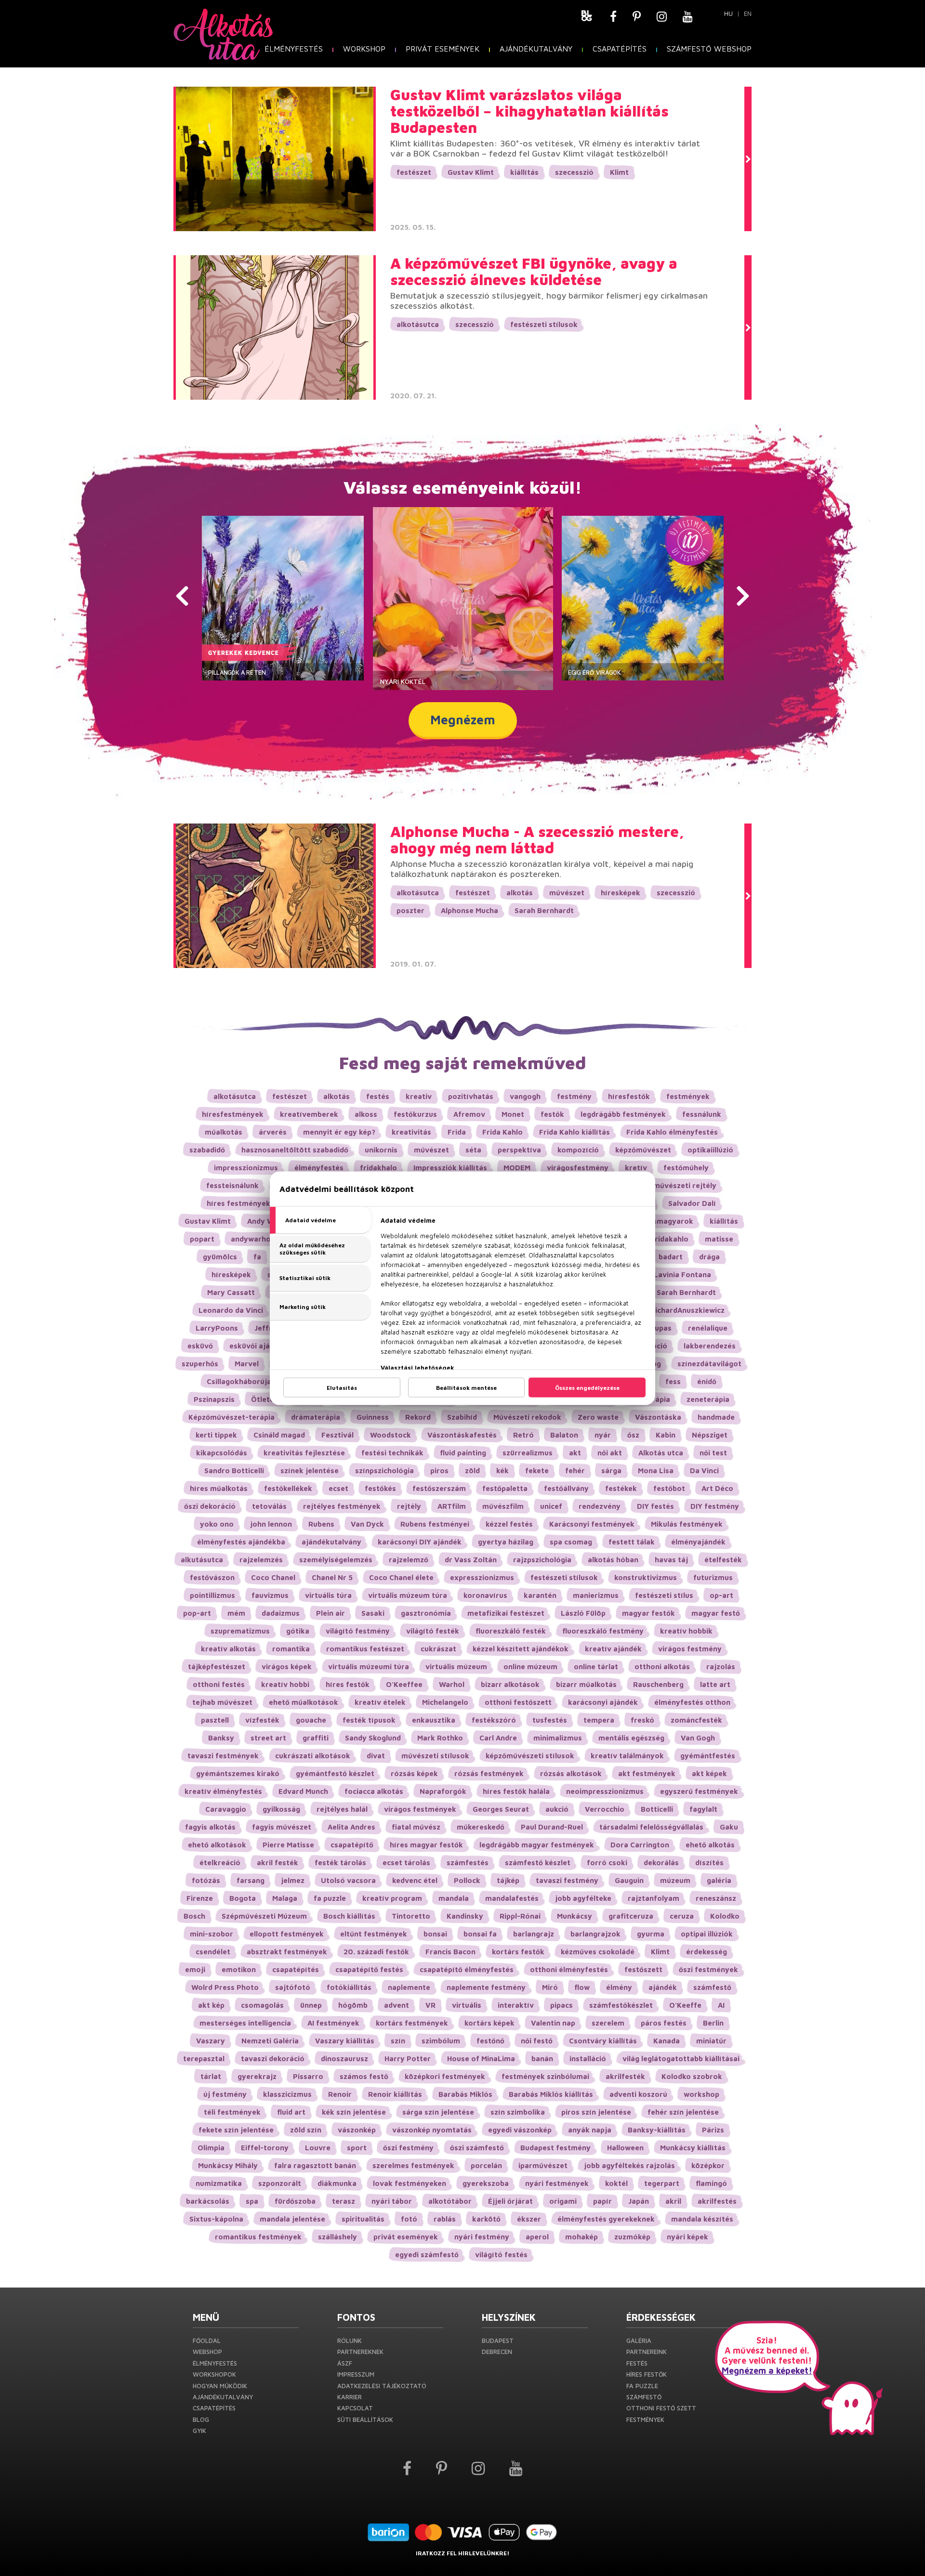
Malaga (285, 1898)
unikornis (381, 1150)
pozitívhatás (471, 1096)
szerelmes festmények (413, 2165)
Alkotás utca (661, 1453)
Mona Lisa (656, 1471)
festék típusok (369, 1720)
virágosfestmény (578, 1168)
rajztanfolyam (654, 1898)
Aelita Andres (351, 1827)
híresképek (621, 893)
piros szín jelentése (596, 2112)
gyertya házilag (506, 1542)
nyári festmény (482, 2237)
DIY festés (655, 1506)
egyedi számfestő (427, 2255)
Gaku (729, 1827)
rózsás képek (414, 1773)
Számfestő (644, 2397)
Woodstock (390, 1435)
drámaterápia (316, 1417)
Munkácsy (575, 1916)
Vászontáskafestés (462, 1435)
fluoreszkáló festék (511, 1631)
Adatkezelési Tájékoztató (382, 2386)
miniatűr (711, 2041)
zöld (472, 1471)
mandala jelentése (292, 2219)
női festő (537, 2041)
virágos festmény (690, 1649)
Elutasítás (342, 1387)
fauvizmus (270, 1595)
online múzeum (530, 1667)
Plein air (330, 1613)
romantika (291, 1649)
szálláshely (337, 2237)
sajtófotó (293, 1987)
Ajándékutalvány (536, 49)
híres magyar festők (426, 1845)
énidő (707, 1381)
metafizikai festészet (506, 1613)
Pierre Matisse (288, 1845)
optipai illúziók (707, 1934)
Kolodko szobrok (692, 2076)
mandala (454, 1898)
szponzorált (280, 2183)
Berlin (713, 2023)
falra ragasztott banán (315, 2165)
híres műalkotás (219, 1488)
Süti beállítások (365, 2419)
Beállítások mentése (466, 1387)
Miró (550, 1987)
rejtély (409, 1506)
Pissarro (308, 2076)
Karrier (350, 2397)
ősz (633, 1435)
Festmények (645, 2419)
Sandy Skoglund (373, 1738)
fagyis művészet (282, 1827)
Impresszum (356, 2374)
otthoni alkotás (662, 1667)
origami (563, 2201)
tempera (599, 1720)
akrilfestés (717, 2201)
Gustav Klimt (471, 172)
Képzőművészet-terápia (231, 1417)
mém (236, 1613)
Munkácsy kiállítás (693, 2148)
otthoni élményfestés (569, 1969)
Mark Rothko (440, 1738)
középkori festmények (445, 2076)
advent (396, 2005)
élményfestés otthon (692, 1702)
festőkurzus (415, 1114)
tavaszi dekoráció (273, 2059)
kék (502, 1471)
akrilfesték (625, 2076)
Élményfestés (294, 49)
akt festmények (647, 1773)
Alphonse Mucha (469, 910)
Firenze (200, 1898)
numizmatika (219, 2183)
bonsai (435, 1934)
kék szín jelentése (354, 2112)
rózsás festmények (489, 1773)
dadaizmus (281, 1613)
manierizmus (596, 1595)
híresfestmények (233, 1114)
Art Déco (717, 1488)
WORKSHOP (364, 49)
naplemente (409, 1987)
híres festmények (238, 1203)
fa (257, 1257)
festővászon (212, 1577)
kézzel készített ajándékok (521, 1649)
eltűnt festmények (374, 1934)
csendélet (213, 1952)
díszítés (709, 1863)
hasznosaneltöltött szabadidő (295, 1150)
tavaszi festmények (223, 1756)
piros (439, 1471)
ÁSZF (345, 2363)
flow (582, 1987)
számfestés (468, 1863)
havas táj (671, 1560)
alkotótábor (450, 2201)
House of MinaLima (481, 2059)
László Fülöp (583, 1613)
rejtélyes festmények (342, 1506)
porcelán (486, 2165)
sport (357, 2148)
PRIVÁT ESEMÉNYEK (443, 49)
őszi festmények (708, 1969)
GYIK (199, 2431)
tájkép (508, 1880)
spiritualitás (363, 2219)
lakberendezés (710, 1346)
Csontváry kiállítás (603, 2041)
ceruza (682, 1916)
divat (376, 1756)
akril (673, 2201)
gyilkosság (281, 1809)
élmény (619, 1987)
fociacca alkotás (374, 1791)
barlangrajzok (595, 1934)
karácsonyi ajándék (603, 1702)
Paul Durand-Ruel (552, 1827)
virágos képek (287, 1667)
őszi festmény (408, 2148)
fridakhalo (378, 1168)
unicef (551, 1506)
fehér (575, 1471)
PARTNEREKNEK (360, 2352)
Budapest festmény (555, 2148)
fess (673, 1381)
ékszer (529, 2219)
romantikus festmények (258, 2237)
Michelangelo (445, 1702)
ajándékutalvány (331, 1542)
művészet (567, 893)
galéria (719, 1880)
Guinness (373, 1417)
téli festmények (232, 2112)
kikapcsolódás (222, 1453)
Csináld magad (279, 1435)
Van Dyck (367, 1524)
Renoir (340, 2094)
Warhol (452, 1684)
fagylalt (703, 1809)
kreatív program (392, 1898)
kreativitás (411, 1132)
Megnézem (463, 719)
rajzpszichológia (542, 1560)
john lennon (271, 1524)
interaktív (516, 2005)
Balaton (564, 1435)
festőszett (643, 1969)
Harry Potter (408, 2059)
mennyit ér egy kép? (339, 1132)
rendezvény (600, 1506)
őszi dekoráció (210, 1506)
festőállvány (566, 1488)
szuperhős (200, 1364)
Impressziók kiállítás (450, 1168)
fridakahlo (670, 1239)
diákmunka (337, 2183)
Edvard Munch (303, 1791)
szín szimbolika (518, 2112)
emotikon (239, 1969)
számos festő (364, 2076)
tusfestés (550, 1720)
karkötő (486, 2219)
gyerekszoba (486, 2183)
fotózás (206, 1880)
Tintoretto (411, 1916)
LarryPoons (217, 1328)
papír (602, 2201)
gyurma (651, 1934)
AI (721, 2005)
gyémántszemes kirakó (238, 1773)
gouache (311, 1720)
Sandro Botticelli (234, 1471)
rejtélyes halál (342, 1809)
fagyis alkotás (210, 1827)
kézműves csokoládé (598, 1952)
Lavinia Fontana (682, 1275)
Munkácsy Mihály (228, 2165)
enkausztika (434, 1720)
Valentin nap (553, 2023)
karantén (540, 1595)
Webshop (207, 2352)
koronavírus (485, 1595)
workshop (701, 2094)
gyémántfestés (708, 1756)
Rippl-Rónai (520, 1916)
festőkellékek (288, 1488)
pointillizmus (212, 1595)
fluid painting (463, 1453)
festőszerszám (439, 1488)
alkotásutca (418, 324)
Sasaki (373, 1613)
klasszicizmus (287, 2094)
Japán (639, 2201)
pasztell (215, 1720)
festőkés (380, 1488)
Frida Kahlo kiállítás (575, 1132)
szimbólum (441, 2041)
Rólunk (350, 2341)
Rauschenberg (658, 1684)
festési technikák (392, 1453)
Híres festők (647, 2374)
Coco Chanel (273, 1577)
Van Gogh (698, 1738)
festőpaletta (505, 1488)
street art (268, 1738)
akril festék (277, 1863)
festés (378, 1096)
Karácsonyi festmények (592, 1524)
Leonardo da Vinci (231, 1310)
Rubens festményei (435, 1524)
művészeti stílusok (435, 1756)
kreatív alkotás (228, 1649)
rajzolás (721, 1667)
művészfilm (503, 1506)
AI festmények (333, 2023)
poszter (410, 910)
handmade (716, 1417)
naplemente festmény (486, 1987)
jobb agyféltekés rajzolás (629, 2165)
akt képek (709, 1773)
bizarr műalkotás (586, 1684)
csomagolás (262, 2005)
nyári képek (687, 2237)
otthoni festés (219, 1684)
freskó (642, 1720)
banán (542, 2059)
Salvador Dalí (692, 1203)
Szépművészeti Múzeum (264, 1916)
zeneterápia (708, 1399)
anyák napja (590, 2130)
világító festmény (358, 1631)
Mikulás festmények (687, 1524)
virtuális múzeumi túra (369, 1667)
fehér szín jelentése (683, 2112)
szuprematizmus (240, 1631)
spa (252, 2201)
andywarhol (252, 1239)
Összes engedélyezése (587, 1387)
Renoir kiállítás (395, 2094)
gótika (298, 1631)
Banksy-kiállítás (657, 2130)
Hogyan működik (220, 2386)
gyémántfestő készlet (335, 1773)
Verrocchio (605, 1809)
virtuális (467, 2005)
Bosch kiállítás (349, 1916)
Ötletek (265, 1399)
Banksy (221, 1738)
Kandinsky (465, 1916)
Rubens (321, 1524)
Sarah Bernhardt (544, 910)
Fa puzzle (642, 2386)
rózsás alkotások (571, 1773)
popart (202, 1239)
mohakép (581, 2237)
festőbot (669, 1488)
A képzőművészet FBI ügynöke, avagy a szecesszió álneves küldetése (534, 272)
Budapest (498, 2341)
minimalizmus (558, 1738)
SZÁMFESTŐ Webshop (709, 49)
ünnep (311, 2005)
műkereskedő (481, 1827)
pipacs (562, 2005)
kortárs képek (489, 2023)
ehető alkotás (710, 1845)
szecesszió (574, 172)
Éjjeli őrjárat (510, 2201)
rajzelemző (409, 1560)
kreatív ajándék (613, 1649)
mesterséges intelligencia (245, 2023)
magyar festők (648, 1613)
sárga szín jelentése (438, 2112)
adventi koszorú (638, 2094)
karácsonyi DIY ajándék (420, 1542)
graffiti (316, 1738)
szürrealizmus (528, 1453)
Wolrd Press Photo (225, 1987)
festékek (621, 1488)
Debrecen (497, 2352)
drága (709, 1257)
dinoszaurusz (344, 2059)
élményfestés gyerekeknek (606, 2219)
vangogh (525, 1096)
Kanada (667, 2041)
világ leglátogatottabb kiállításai (681, 2059)
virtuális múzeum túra (408, 1595)
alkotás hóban (613, 1560)
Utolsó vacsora (348, 1880)
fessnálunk (702, 1114)
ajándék (663, 1987)
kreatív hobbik (686, 1631)
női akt (610, 1453)
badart (671, 1257)
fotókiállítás (349, 1987)
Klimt (619, 172)
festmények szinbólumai (545, 2076)
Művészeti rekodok (527, 1417)
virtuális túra (328, 1595)
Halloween (625, 2148)
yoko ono (217, 1524)
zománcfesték (696, 1720)
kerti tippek (216, 1435)
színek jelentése (310, 1471)
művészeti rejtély (685, 1185)
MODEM (517, 1168)
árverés (273, 1132)
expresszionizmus (482, 1577)
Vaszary (211, 2041)
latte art (715, 1684)
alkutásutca (202, 1560)
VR (430, 2005)
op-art (721, 1595)
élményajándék (698, 1542)
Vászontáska (658, 1417)
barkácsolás (208, 2201)
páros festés (664, 2023)
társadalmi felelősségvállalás (651, 1827)
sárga (611, 1471)
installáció (588, 2059)
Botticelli (657, 1809)
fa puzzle (330, 1898)
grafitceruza (631, 1916)
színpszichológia (384, 1471)
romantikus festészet (365, 1649)
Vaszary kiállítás (345, 2041)
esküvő (200, 1346)
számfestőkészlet (621, 2005)
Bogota (243, 1898)
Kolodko (725, 1916)
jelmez (293, 1880)
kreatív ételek (380, 1702)
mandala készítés (702, 2219)
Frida (457, 1132)
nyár (603, 1435)
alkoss (366, 1114)
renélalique (708, 1328)
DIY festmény (715, 1506)
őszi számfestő (477, 2148)
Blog (201, 2419)
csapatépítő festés (369, 1969)
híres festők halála (516, 1791)
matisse (719, 1239)
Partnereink (647, 2352)
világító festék (433, 1631)
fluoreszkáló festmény (603, 1631)
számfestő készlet (538, 1863)
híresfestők (629, 1096)
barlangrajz (534, 1934)
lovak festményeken (410, 2183)
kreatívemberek (309, 1114)
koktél (616, 2183)
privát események (406, 2237)
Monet (513, 1114)
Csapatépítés (620, 49)
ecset (338, 1488)
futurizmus (713, 1577)
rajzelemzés (261, 1560)
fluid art (291, 2112)
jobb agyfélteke (583, 1898)
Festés (637, 2363)
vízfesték (262, 1720)
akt (575, 1453)
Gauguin (629, 1880)
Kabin (666, 1435)
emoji (195, 1969)
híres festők (348, 1684)
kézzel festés (509, 1524)
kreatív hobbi (285, 1684)
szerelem (608, 2023)
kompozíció (578, 1150)
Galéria (639, 2341)
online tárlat (596, 1667)
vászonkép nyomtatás (432, 2130)
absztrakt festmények (287, 1952)
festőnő (490, 2041)
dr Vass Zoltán (471, 1560)
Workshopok (214, 2374)
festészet (414, 172)
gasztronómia (426, 1613)
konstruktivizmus (646, 1577)
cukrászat (438, 1649)
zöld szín (306, 2130)
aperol (537, 2237)
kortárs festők (518, 1952)
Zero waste (598, 1417)
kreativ (419, 1096)
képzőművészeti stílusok (530, 1756)
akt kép (211, 2005)
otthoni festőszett (518, 1702)
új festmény (225, 2094)
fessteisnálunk (232, 1185)
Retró (523, 1435)
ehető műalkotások (304, 1702)
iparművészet (543, 2165)
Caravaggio (226, 1809)
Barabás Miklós (465, 2094)
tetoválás (269, 1506)
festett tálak (632, 1542)
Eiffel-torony (265, 2148)
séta (473, 1150)
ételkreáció (220, 1863)
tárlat (211, 2076)
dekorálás (661, 1863)
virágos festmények (420, 1809)
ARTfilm (452, 1506)
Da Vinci (704, 1471)
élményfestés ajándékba (241, 1542)
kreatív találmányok (627, 1756)
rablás (445, 2219)
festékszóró (494, 1720)
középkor (708, 2165)
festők (552, 1114)
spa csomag (571, 1542)
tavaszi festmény (567, 1880)
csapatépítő (352, 1845)
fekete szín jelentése (236, 2130)
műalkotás (224, 1132)
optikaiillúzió (710, 1150)
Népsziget (710, 1435)
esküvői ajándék (258, 1346)
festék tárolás (340, 1863)
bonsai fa (480, 1934)
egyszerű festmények (699, 1791)
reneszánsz (716, 1898)
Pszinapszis (214, 1399)
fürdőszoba (295, 2201)
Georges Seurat (501, 1809)
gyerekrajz (257, 2076)
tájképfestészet (217, 1667)
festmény (574, 1096)
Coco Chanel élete (401, 1577)
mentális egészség (631, 1738)
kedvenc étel (415, 1880)
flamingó (711, 2183)
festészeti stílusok (544, 324)
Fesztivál (337, 1435)
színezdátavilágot (709, 1364)
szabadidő (207, 1150)
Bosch (194, 1916)
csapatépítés (296, 1969)
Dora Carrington (640, 1845)
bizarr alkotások (510, 1684)
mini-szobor (211, 1934)
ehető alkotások (217, 1845)
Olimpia (211, 2148)
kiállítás (524, 172)
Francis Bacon (450, 1952)
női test (713, 1453)
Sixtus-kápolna (216, 2219)
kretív (636, 1168)
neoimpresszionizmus (605, 1791)
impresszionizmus (246, 1168)
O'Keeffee (404, 1684)
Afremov (469, 1114)
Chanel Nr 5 (332, 1577)
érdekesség (707, 1952)
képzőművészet (643, 1150)
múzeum (675, 1880)
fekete (537, 1471)
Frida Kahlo (502, 1132)
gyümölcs (220, 1257)
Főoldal (207, 2341)
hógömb (353, 2005)
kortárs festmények (412, 2023)
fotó (409, 2219)
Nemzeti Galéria (270, 2041)
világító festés (501, 2255)
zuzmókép (632, 2237)
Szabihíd (462, 1417)
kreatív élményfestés (223, 1791)
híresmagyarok (666, 1221)
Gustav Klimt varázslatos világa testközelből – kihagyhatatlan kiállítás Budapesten (529, 111)
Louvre (318, 2148)
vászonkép (357, 2130)
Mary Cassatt (231, 1292)
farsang (251, 1880)
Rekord (418, 1417)
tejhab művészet (222, 1702)
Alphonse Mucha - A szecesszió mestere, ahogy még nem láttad (537, 840)
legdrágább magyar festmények (537, 1845)
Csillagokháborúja (239, 1381)
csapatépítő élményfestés (467, 1969)
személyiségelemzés (336, 1560)
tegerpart (662, 2183)
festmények (688, 1096)
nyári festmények (557, 2183)
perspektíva (519, 1150)
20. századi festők (376, 1952)
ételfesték (723, 1560)
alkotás (520, 893)
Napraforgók (443, 1791)
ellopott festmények (287, 1934)
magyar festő (716, 1613)
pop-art (197, 1613)
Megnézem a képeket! (767, 2371)
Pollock (467, 1880)
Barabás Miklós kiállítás (551, 2094)
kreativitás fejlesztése (304, 1453)
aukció (557, 1809)
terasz (344, 2201)
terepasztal (204, 2059)
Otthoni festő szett (661, 2408)
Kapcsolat (355, 2408)
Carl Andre (498, 1738)
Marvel (247, 1364)
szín (398, 2041)
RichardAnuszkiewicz (687, 1310)
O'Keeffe (685, 2005)
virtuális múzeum (456, 1667)
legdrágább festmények (623, 1114)
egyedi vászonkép (520, 2130)
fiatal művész (416, 1827)
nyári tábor (392, 2201)
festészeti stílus (664, 1595)
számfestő (712, 1987)
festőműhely (686, 1168)
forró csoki (607, 1863)
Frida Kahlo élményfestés (672, 1132)
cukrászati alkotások (313, 1756)
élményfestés (319, 1168)
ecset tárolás (406, 1863)
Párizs (713, 2130)
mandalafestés (512, 1898)
